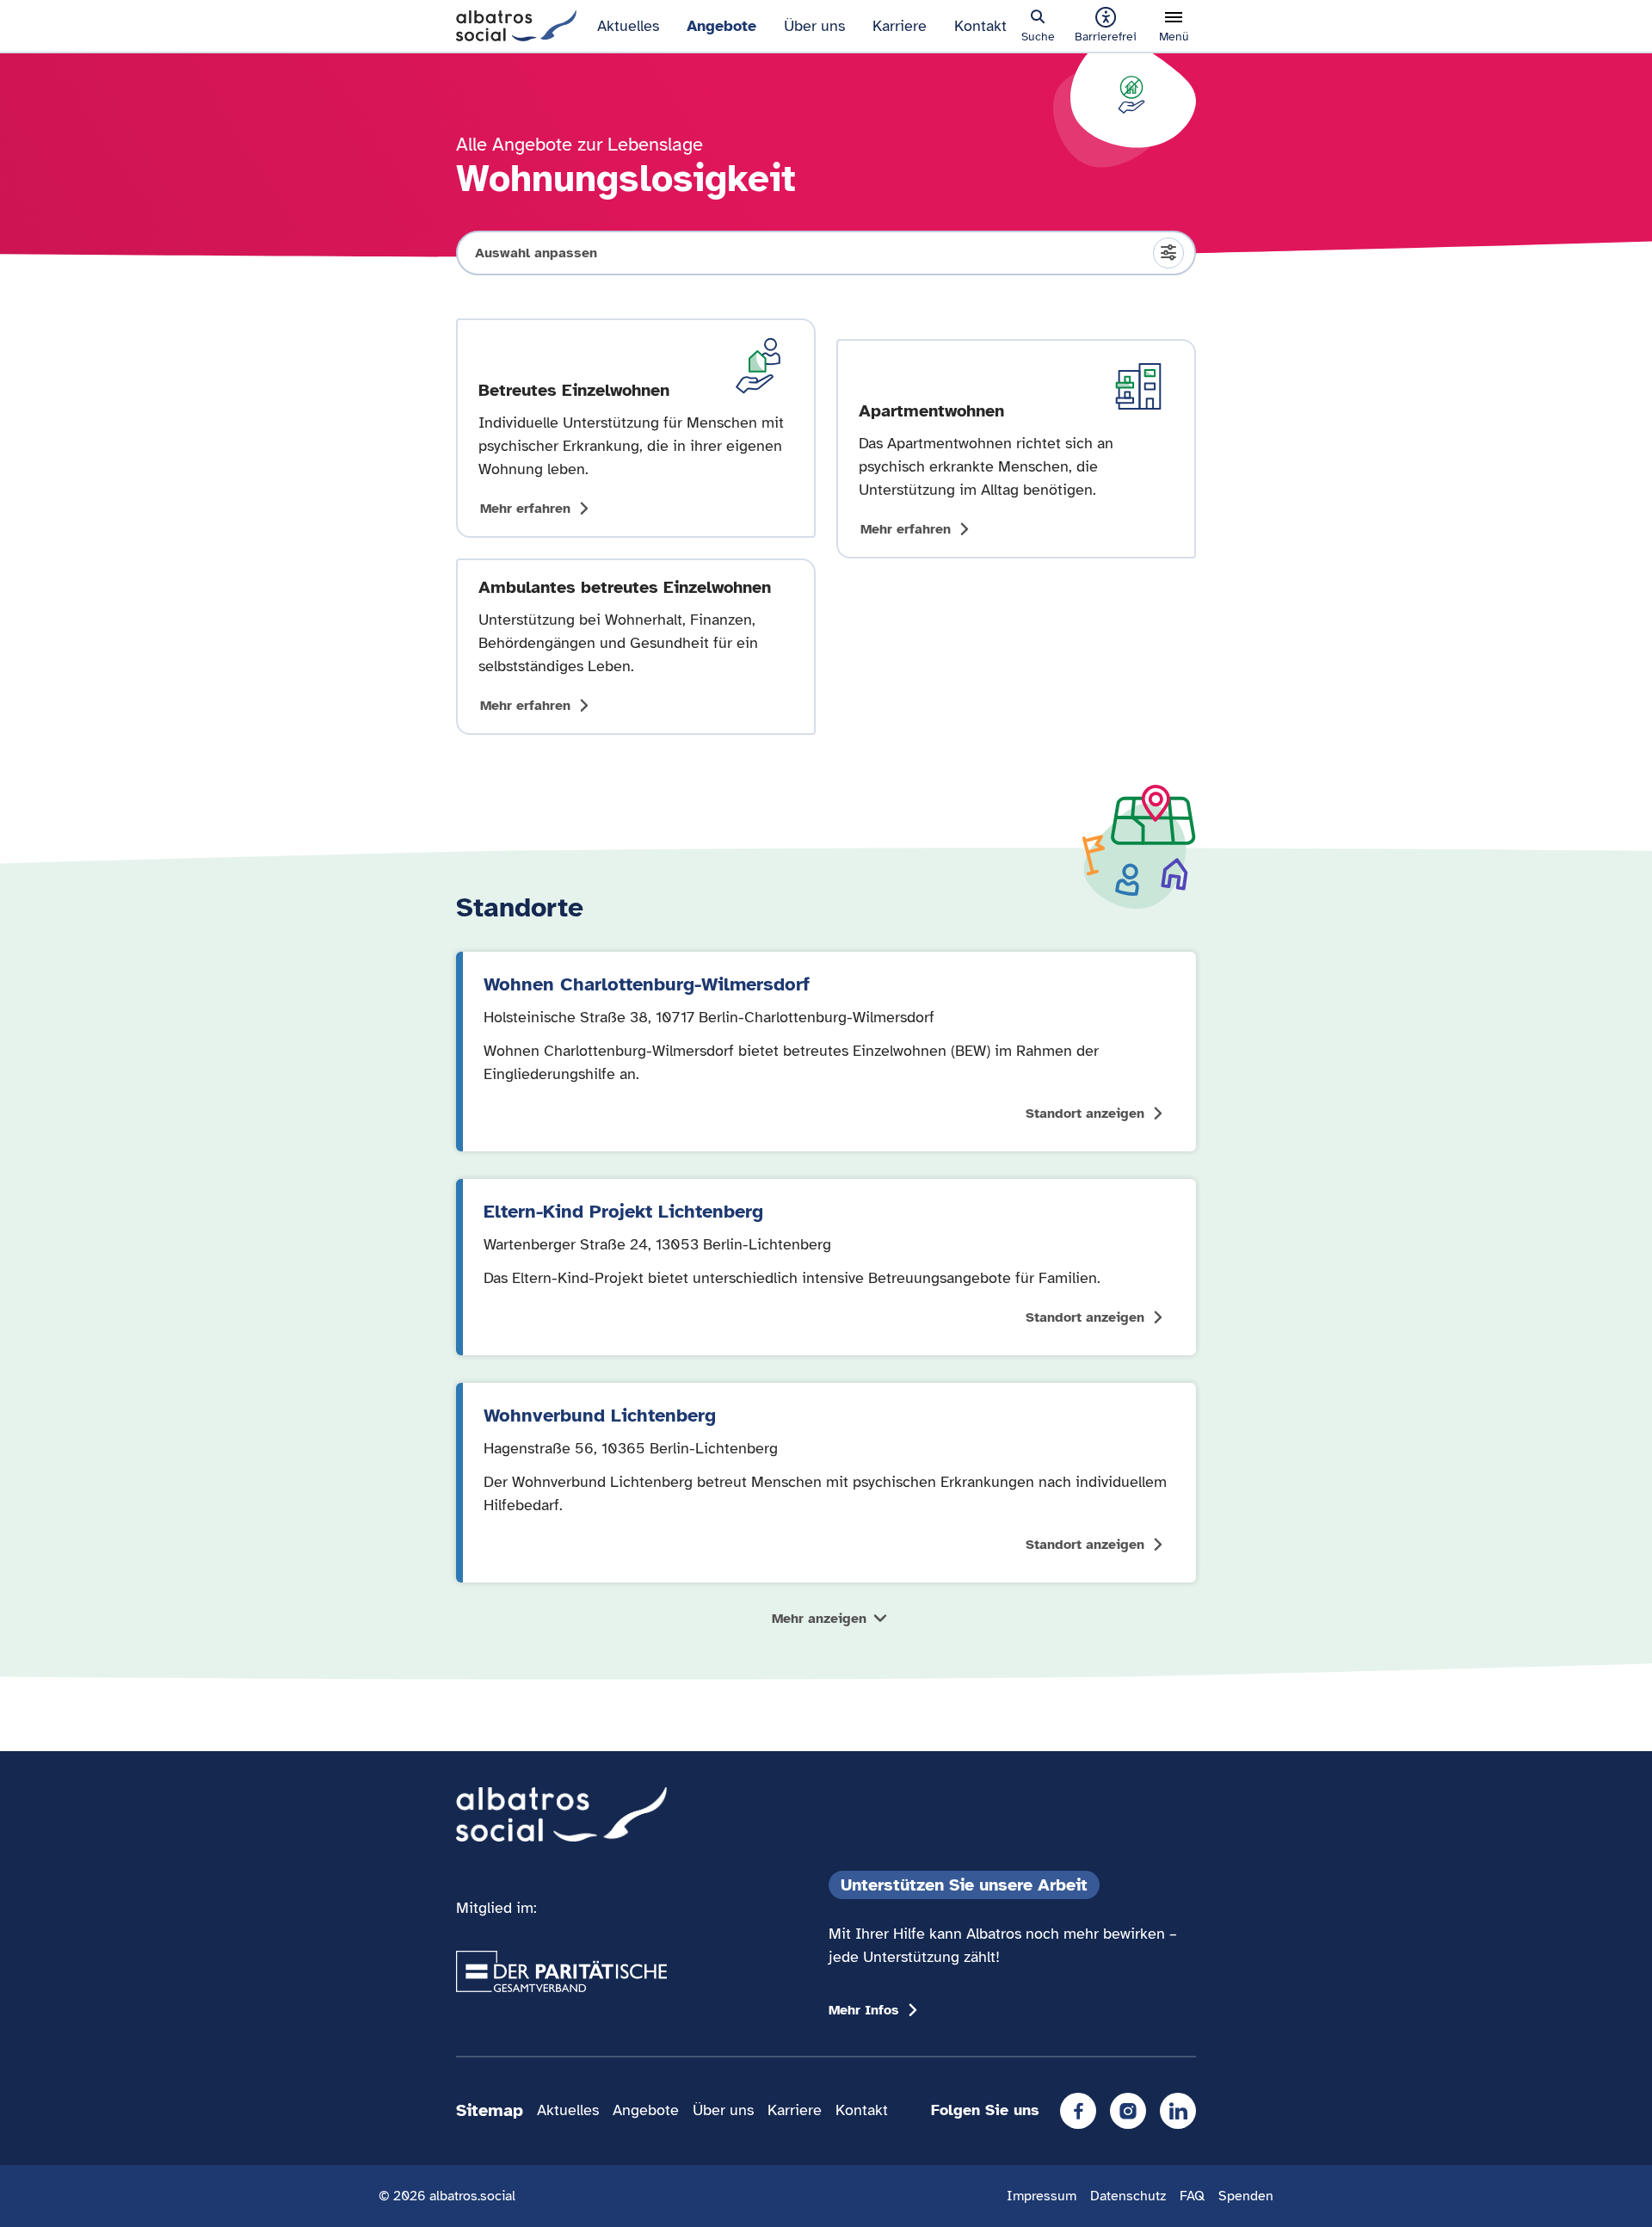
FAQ (1192, 2196)
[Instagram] (1128, 2111)
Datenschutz (1128, 2196)
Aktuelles (628, 26)
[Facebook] (1078, 2111)
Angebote (721, 26)
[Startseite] (516, 24)
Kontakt (980, 26)
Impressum (1042, 2196)
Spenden (1246, 2196)
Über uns (814, 26)
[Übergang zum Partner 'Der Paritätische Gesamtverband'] (561, 1971)
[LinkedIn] (1178, 2111)
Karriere (900, 26)
